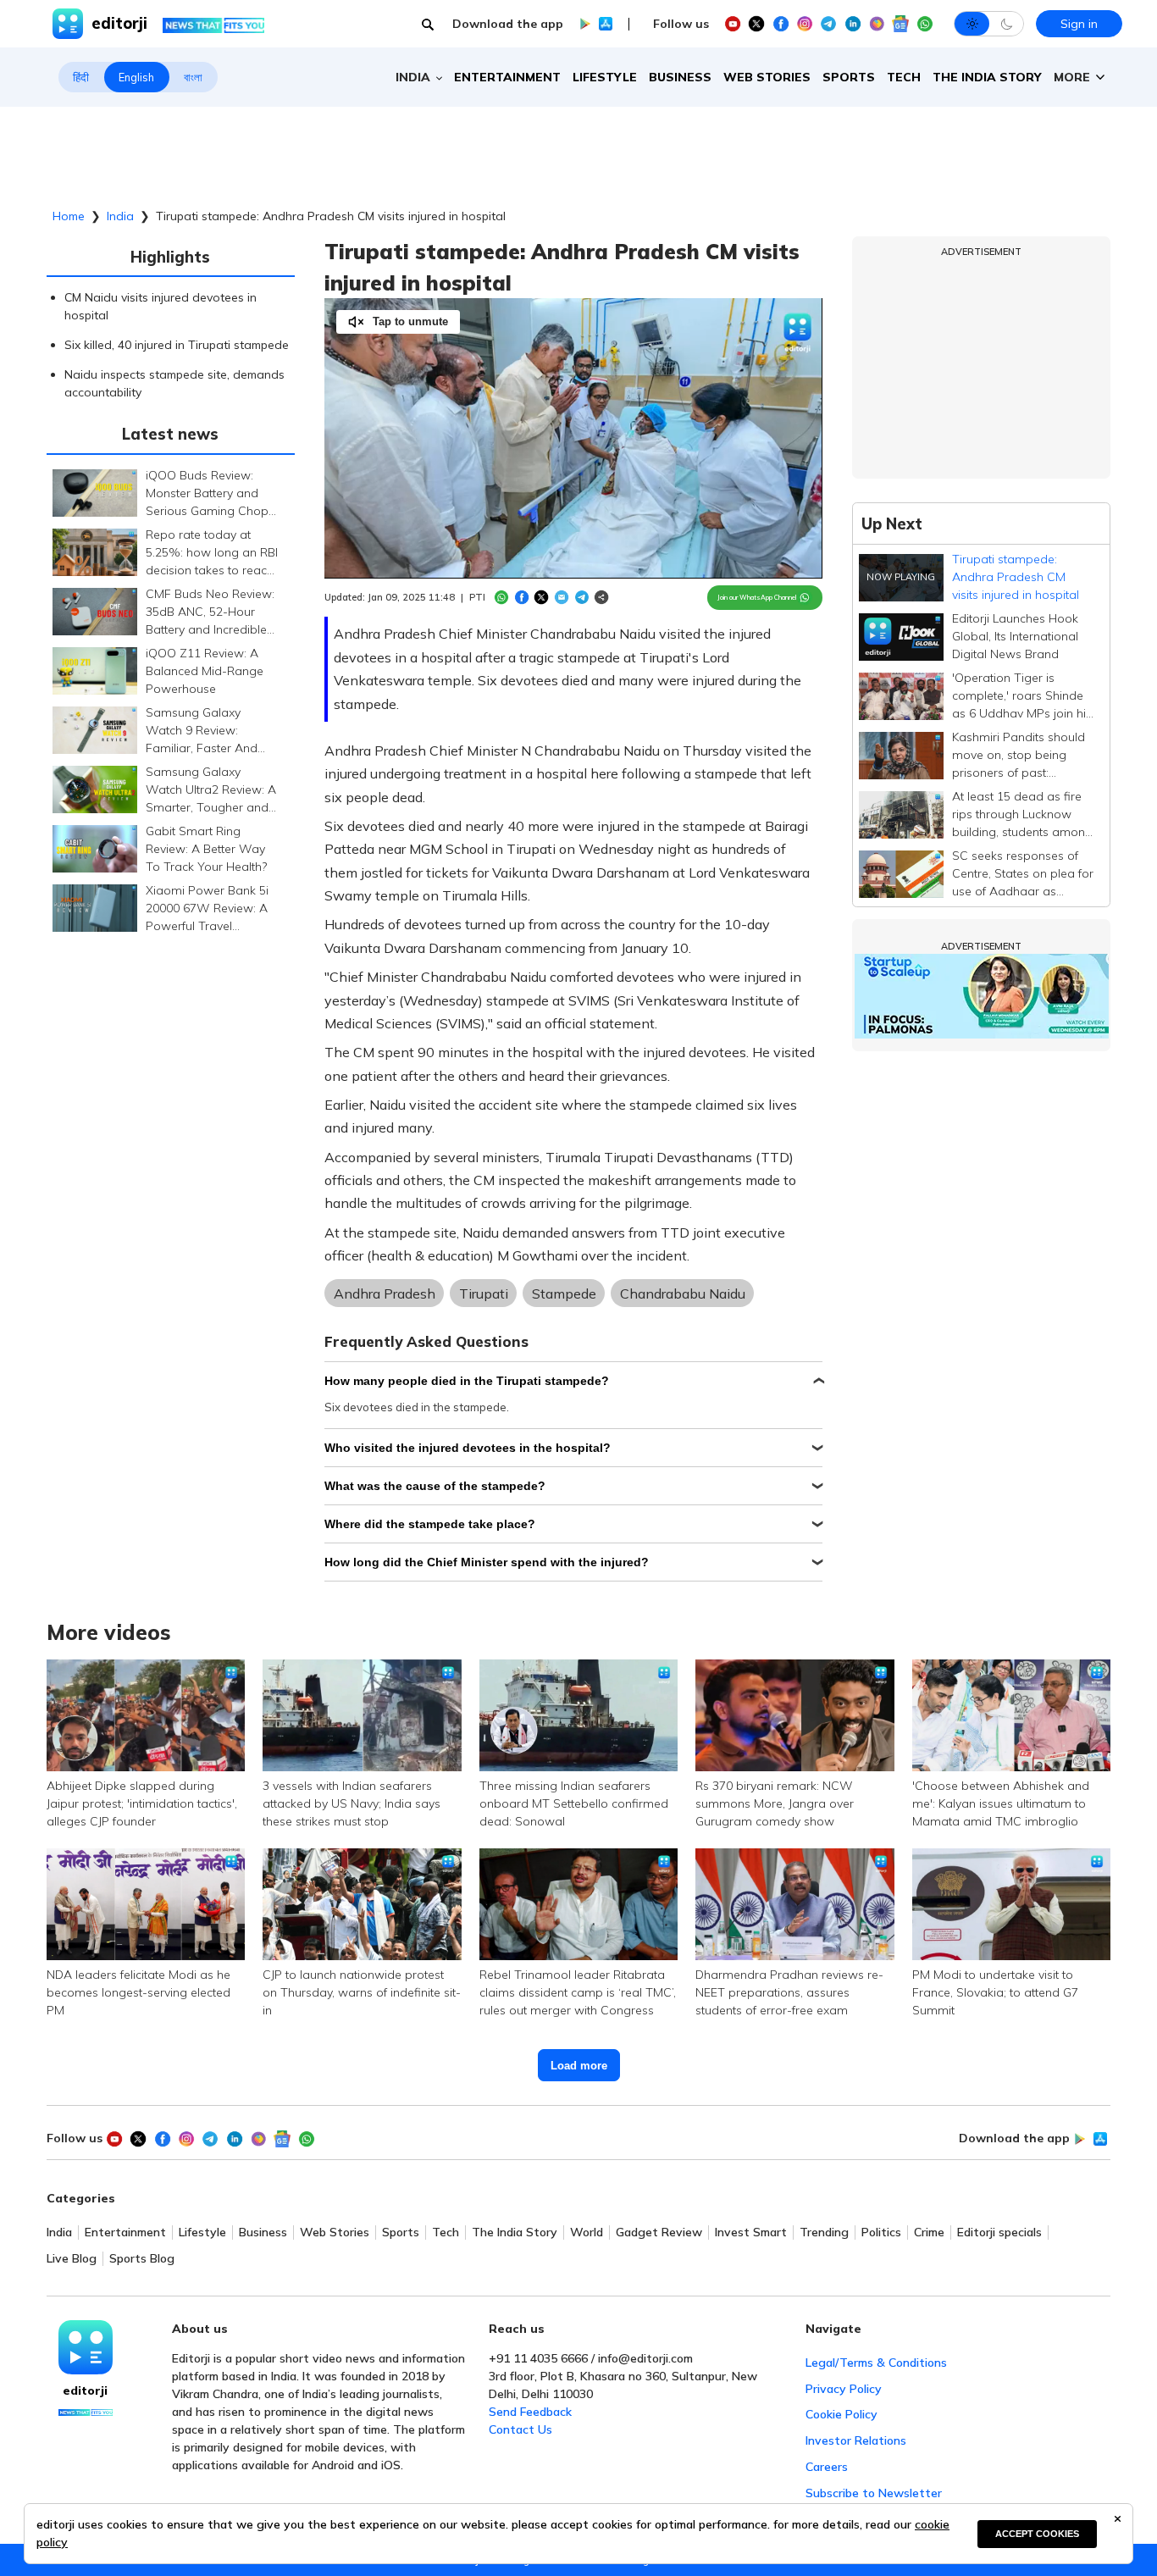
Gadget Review (659, 2233)
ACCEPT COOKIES (1037, 2534)
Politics (881, 2233)
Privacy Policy (844, 2389)
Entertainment (507, 77)
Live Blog (72, 2259)
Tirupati (484, 1294)
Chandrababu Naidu (683, 1294)
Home (69, 216)
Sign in (1079, 24)
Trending (824, 2233)
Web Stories (767, 77)
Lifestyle (605, 77)
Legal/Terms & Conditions (876, 2363)
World (587, 2233)
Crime (929, 2233)
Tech (904, 77)
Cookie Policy (841, 2414)
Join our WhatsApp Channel (757, 597)
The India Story (987, 77)
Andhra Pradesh (385, 1294)
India (120, 216)
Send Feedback (530, 2412)
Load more (579, 2066)
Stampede (564, 1294)
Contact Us (520, 2429)
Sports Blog (142, 2259)
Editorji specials (999, 2233)
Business (680, 77)
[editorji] (86, 2347)
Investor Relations (856, 2440)
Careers (827, 2467)
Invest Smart (751, 2233)
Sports (849, 77)
